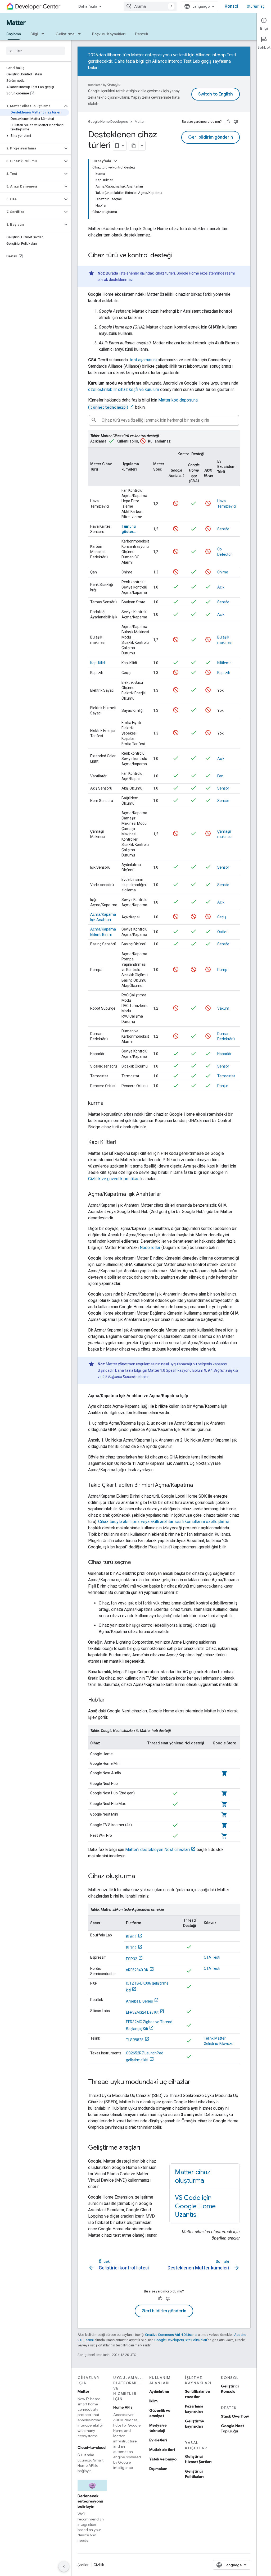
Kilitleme (224, 663)
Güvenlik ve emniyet (160, 2413)
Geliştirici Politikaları (194, 2474)
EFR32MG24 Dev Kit (142, 2012)
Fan (220, 776)
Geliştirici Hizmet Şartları (198, 2459)
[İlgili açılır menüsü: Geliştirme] (81, 34)
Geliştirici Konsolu (230, 2389)
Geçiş (222, 917)
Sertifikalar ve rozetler (198, 2394)
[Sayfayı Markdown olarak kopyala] (134, 146)
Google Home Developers (108, 122)
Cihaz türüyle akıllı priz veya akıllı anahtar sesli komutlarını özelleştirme (164, 1522)
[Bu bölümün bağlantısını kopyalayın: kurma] (109, 1104)
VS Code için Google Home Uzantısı (195, 2206)
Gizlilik (99, 2565)
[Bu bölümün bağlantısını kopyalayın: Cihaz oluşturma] (140, 1877)
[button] (31, 106)
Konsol (231, 6)
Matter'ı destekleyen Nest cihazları (157, 1850)
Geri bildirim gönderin (211, 137)
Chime (223, 572)
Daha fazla (88, 6)
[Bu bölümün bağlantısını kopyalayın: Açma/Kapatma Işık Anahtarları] (168, 1194)
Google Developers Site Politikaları (181, 2340)
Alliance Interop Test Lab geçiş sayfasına (191, 61)
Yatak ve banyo (163, 2459)
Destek (142, 34)
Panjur (223, 1086)
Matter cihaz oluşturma (193, 2176)
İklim (153, 2401)
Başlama (14, 34)
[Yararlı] (228, 122)
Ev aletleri (158, 2440)
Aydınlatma (159, 2391)
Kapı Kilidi (98, 663)
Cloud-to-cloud (92, 2447)
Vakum (223, 1008)
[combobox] (150, 6)
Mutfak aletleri (162, 2450)
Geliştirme (65, 34)
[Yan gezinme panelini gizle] (64, 2566)
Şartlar (83, 2565)
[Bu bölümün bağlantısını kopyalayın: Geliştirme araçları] (146, 2148)
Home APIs (123, 2407)
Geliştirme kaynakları (195, 2424)
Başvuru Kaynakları (109, 34)
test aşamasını (143, 360)
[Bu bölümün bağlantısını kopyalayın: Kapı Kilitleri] (121, 1143)
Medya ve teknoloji (158, 2428)
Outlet (222, 932)
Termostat (226, 1076)
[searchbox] (36, 51)
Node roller (150, 1248)
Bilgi (34, 34)
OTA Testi (212, 1957)
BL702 (131, 1948)
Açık (221, 587)
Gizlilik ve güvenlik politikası (114, 1179)
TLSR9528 (135, 2040)
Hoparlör (224, 1054)
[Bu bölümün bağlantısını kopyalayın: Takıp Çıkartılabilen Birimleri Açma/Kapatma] (198, 1485)
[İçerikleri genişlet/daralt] (115, 161)
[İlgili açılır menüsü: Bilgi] (44, 34)
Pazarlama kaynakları (194, 2409)
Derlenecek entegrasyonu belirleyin (90, 2501)
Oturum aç (256, 6)
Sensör (223, 529)
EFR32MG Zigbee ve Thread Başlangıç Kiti (149, 2025)
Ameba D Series (139, 2001)
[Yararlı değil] (236, 122)
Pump (222, 970)
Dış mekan (158, 2469)
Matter (16, 23)
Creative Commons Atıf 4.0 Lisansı (171, 2335)
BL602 (131, 1937)
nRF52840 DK (137, 1970)
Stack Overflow (235, 2416)
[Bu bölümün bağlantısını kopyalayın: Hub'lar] (110, 1700)
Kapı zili (223, 673)
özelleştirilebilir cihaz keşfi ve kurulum (124, 389)
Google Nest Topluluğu (232, 2428)
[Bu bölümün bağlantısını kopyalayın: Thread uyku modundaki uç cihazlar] (196, 2082)
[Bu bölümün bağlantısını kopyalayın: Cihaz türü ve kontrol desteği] (177, 256)
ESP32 (132, 1959)
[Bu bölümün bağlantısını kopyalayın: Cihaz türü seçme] (136, 1563)
